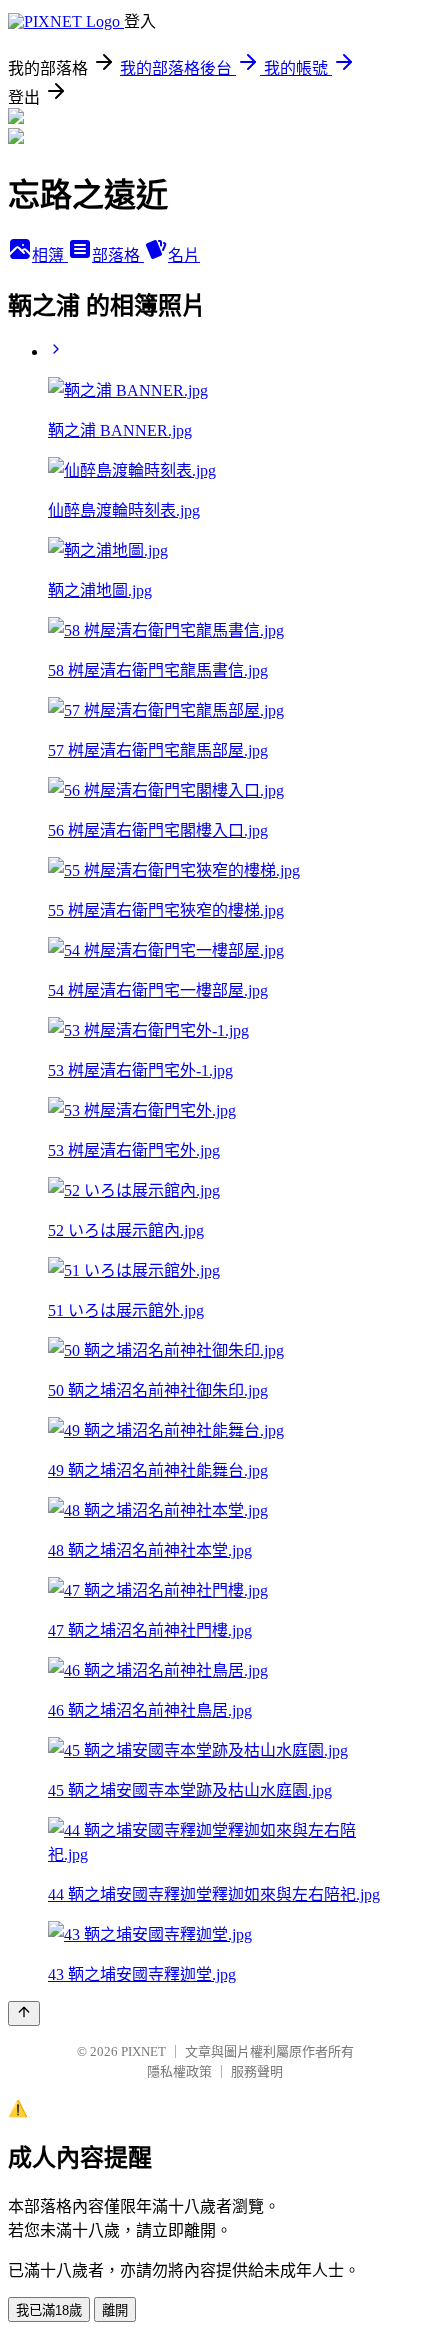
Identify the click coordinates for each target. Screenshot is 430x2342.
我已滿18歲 (49, 2310)
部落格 (118, 255)
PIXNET (143, 2051)
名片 (184, 255)
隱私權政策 (179, 2071)
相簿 (50, 255)
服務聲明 (257, 2071)
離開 (115, 2310)
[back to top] (24, 2013)
